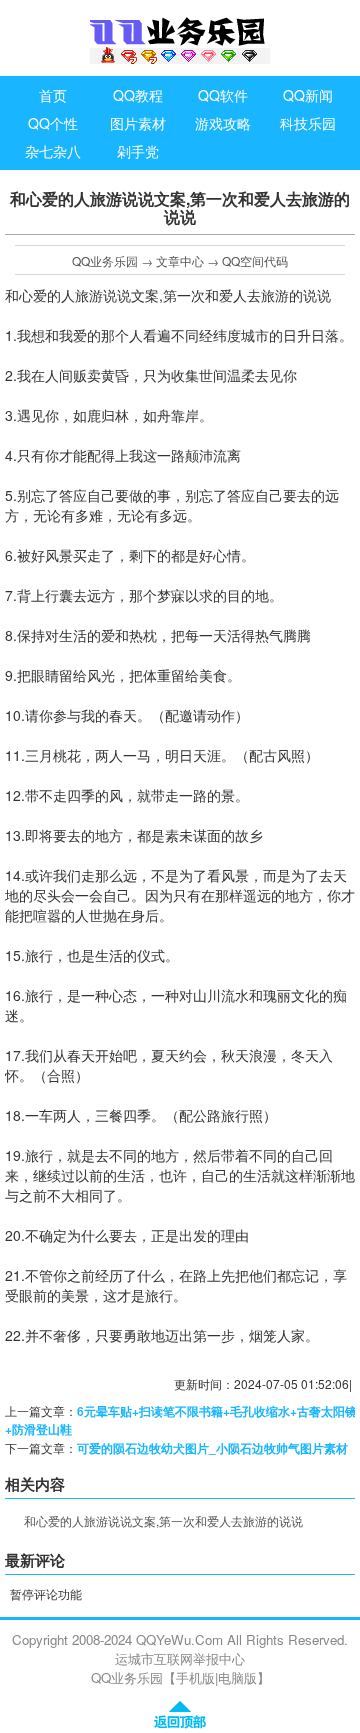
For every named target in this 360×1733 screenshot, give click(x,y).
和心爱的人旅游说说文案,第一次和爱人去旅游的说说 (163, 1520)
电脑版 (237, 1677)
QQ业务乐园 (105, 260)
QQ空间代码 (255, 260)
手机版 (195, 1677)
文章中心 (180, 260)
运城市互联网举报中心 (180, 1658)
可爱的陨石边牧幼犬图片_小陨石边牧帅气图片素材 (212, 1448)
